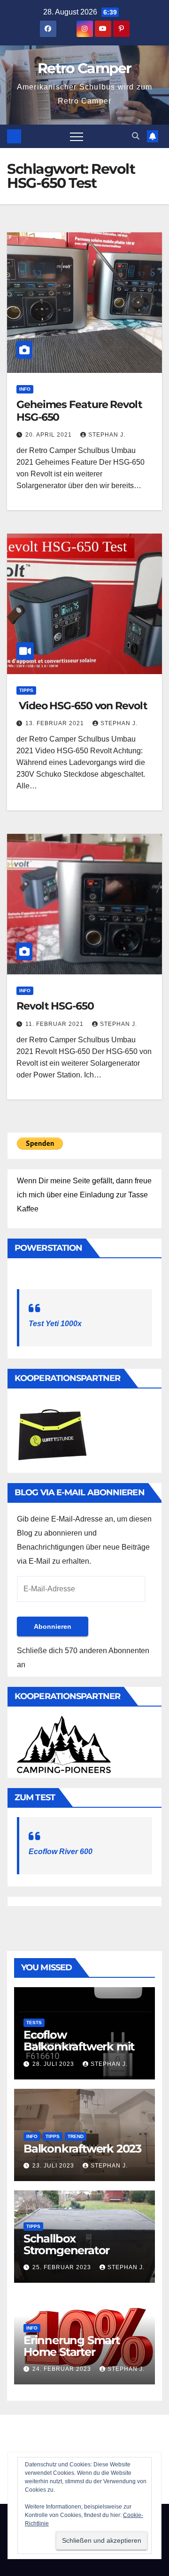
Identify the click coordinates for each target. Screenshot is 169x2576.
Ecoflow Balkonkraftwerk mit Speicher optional (79, 2046)
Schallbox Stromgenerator (66, 2244)
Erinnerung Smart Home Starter (72, 2346)
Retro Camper (84, 68)
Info (25, 389)
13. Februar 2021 (56, 723)
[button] (136, 136)
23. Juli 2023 (54, 2166)
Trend (76, 2136)
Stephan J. (107, 435)
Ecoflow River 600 (61, 1852)
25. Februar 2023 (63, 2267)
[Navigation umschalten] (77, 136)
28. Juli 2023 (54, 2064)
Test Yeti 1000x (55, 1324)
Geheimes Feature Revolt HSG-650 (79, 411)
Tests (34, 2023)
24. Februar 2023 (63, 2369)
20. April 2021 (50, 435)
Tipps (26, 690)
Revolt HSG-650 (55, 1006)
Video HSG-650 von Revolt (82, 706)
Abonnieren (53, 1626)
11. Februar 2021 (55, 1024)
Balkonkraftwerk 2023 (82, 2149)
